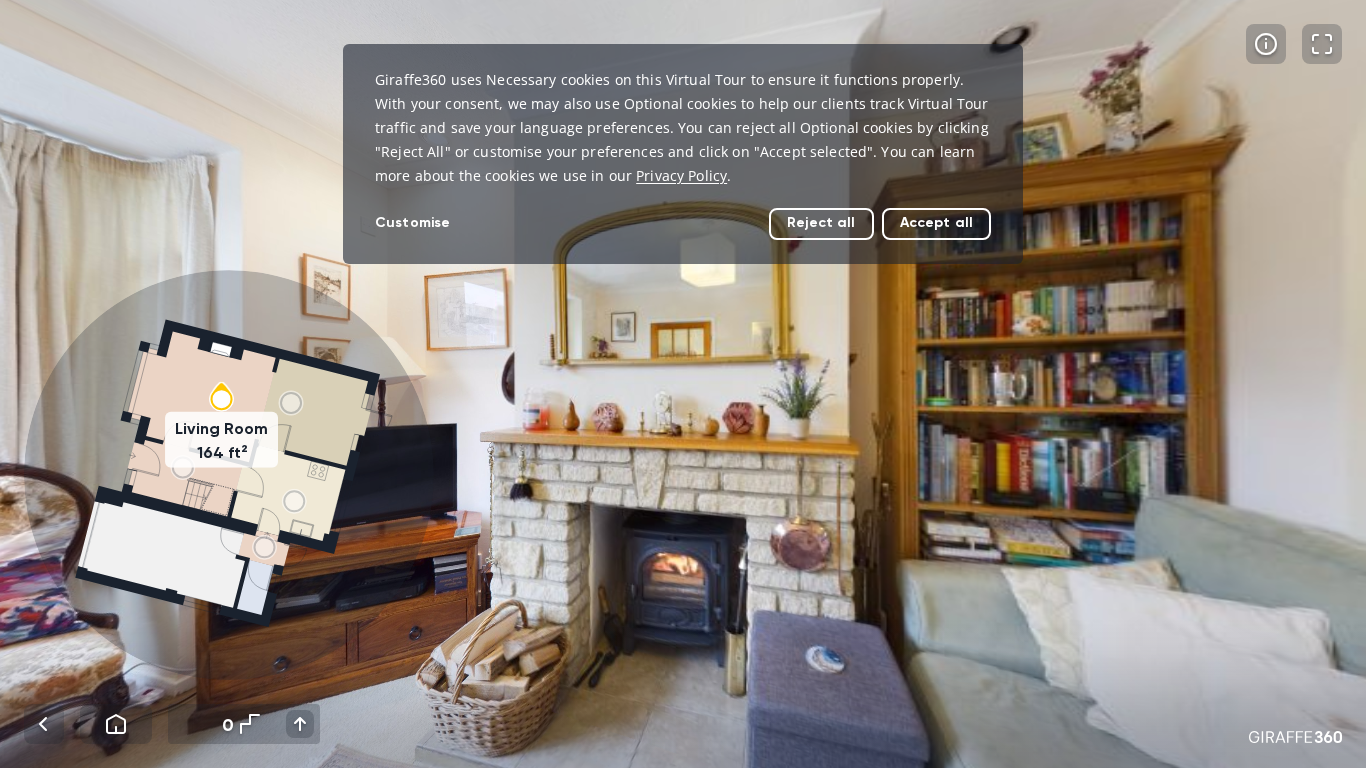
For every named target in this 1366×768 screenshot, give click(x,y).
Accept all (936, 222)
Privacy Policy (681, 175)
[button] (229, 475)
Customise (412, 222)
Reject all (821, 222)
